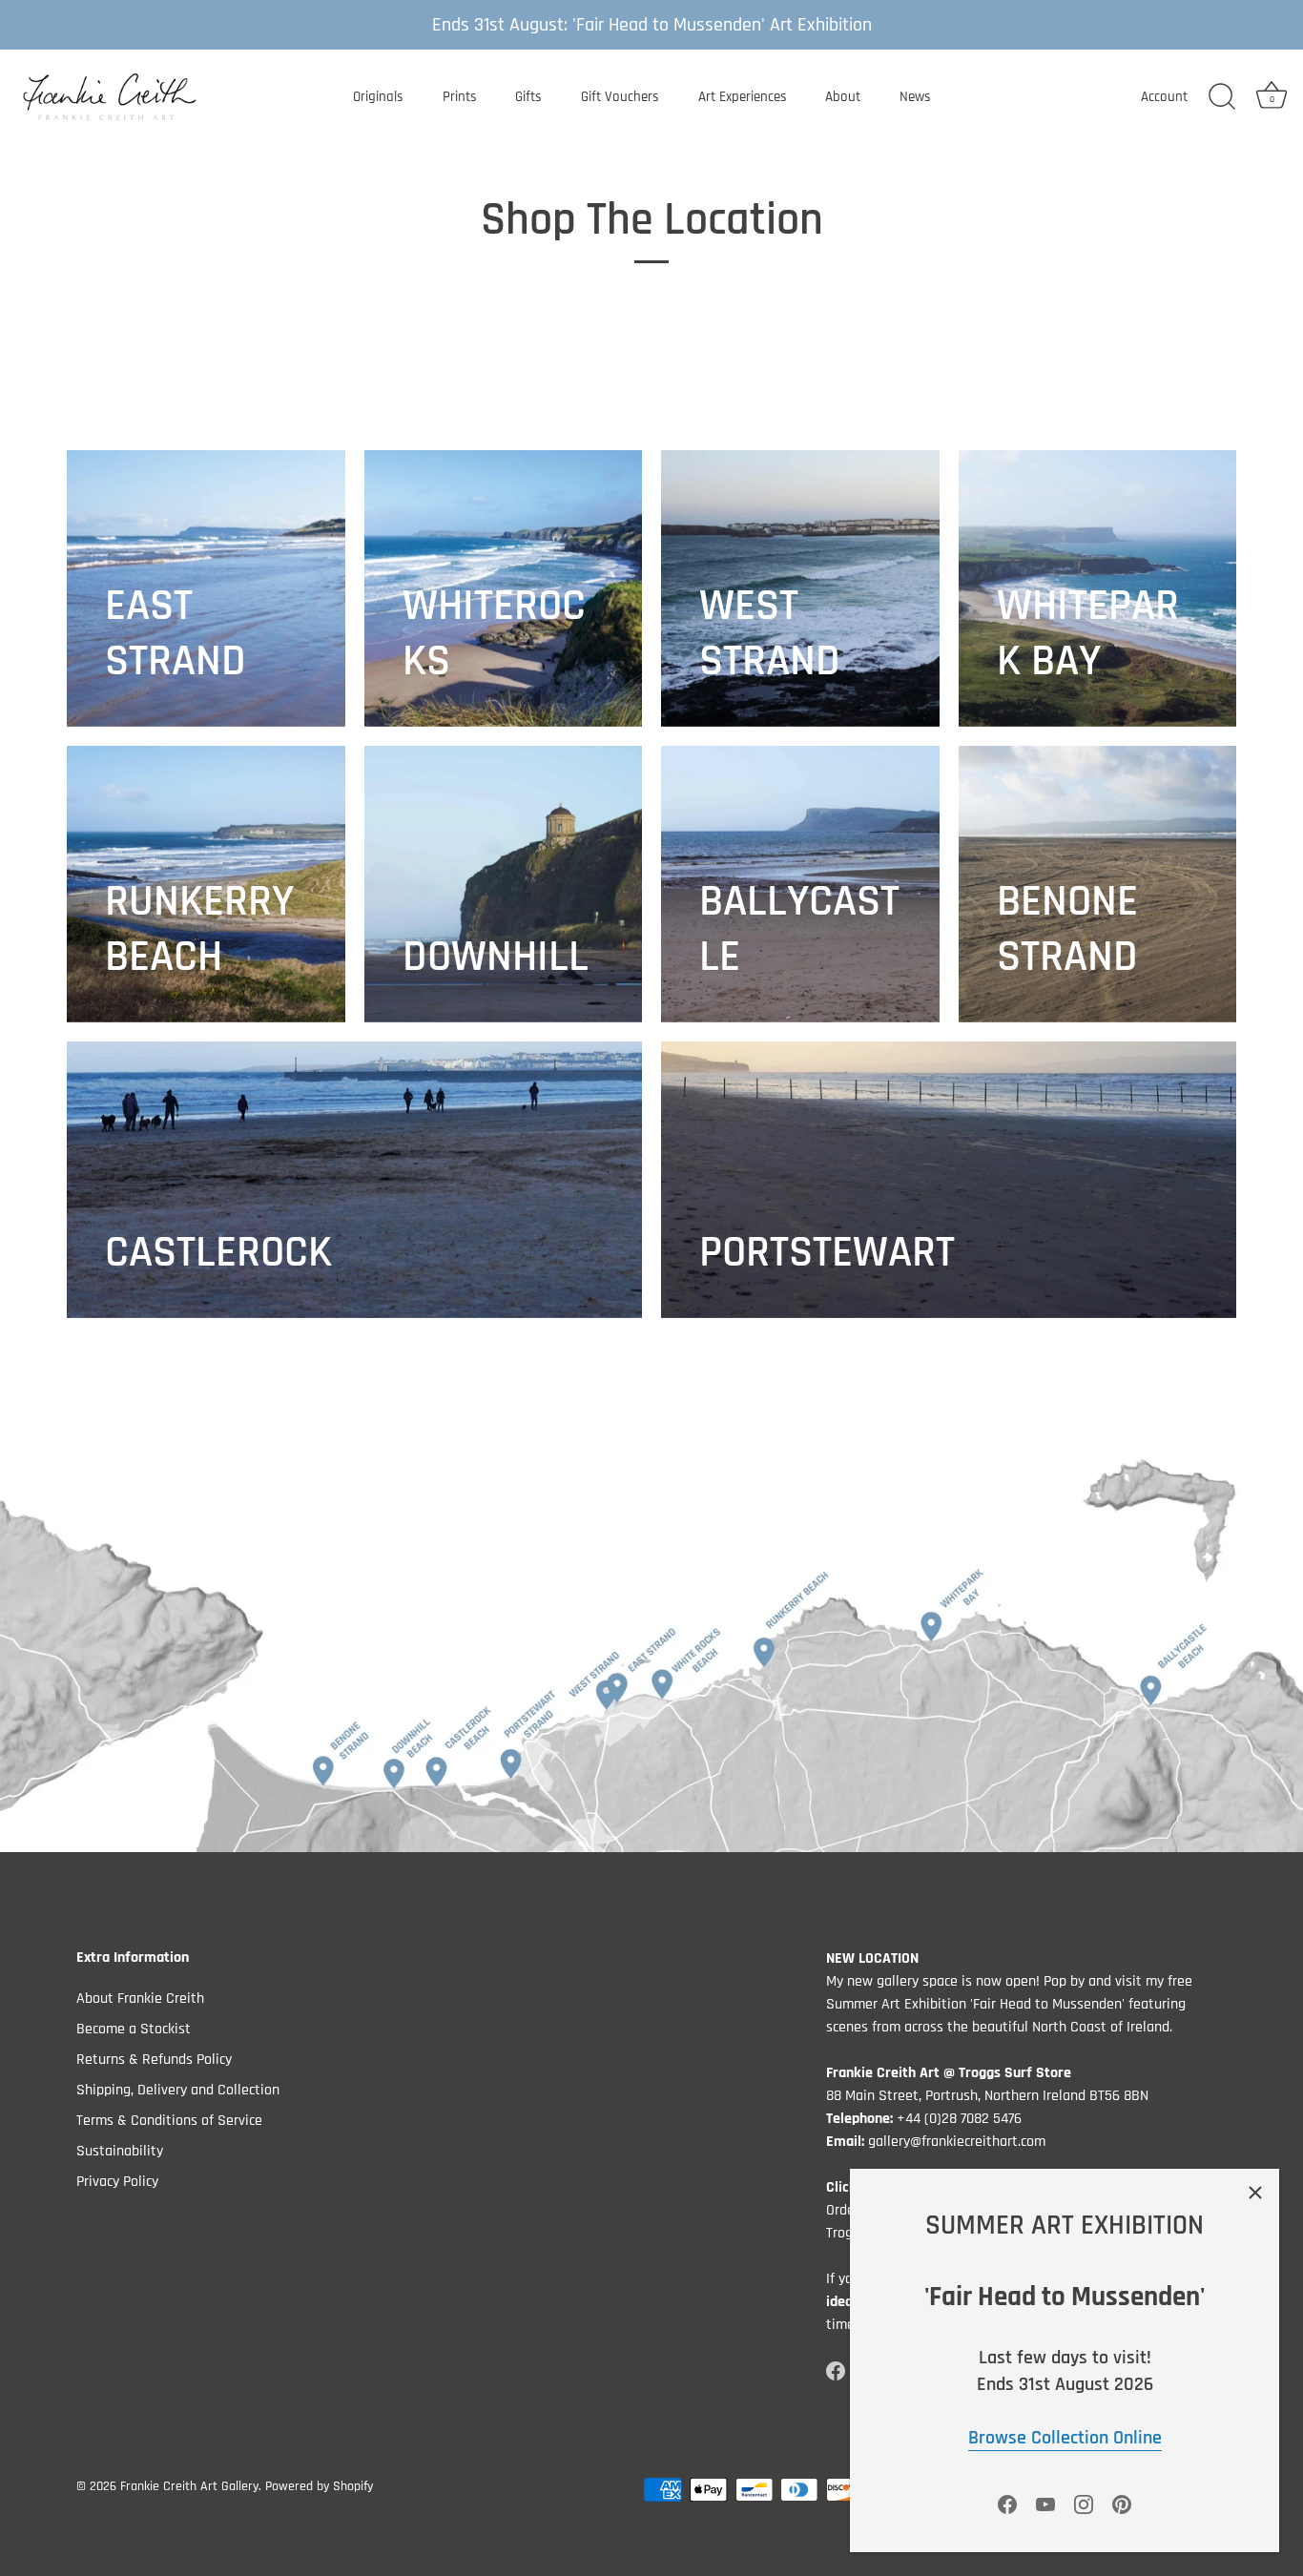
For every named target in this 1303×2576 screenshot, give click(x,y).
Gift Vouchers (620, 97)
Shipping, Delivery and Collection (178, 2090)
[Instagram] (1084, 2504)
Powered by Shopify (319, 2486)
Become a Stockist (134, 2029)
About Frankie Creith (140, 1999)
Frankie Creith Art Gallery (189, 2486)
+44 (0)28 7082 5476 (959, 2119)
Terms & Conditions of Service (169, 2121)
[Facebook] (1007, 2504)
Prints (460, 97)
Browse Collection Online (1065, 2438)
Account (1164, 97)
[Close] (1255, 2193)
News (915, 97)
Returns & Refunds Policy (154, 2060)
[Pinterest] (1122, 2504)
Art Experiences (743, 97)
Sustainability (120, 2151)
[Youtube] (1045, 2504)
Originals (378, 97)
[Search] (1222, 97)
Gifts (528, 97)
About (843, 97)
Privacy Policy (117, 2182)
